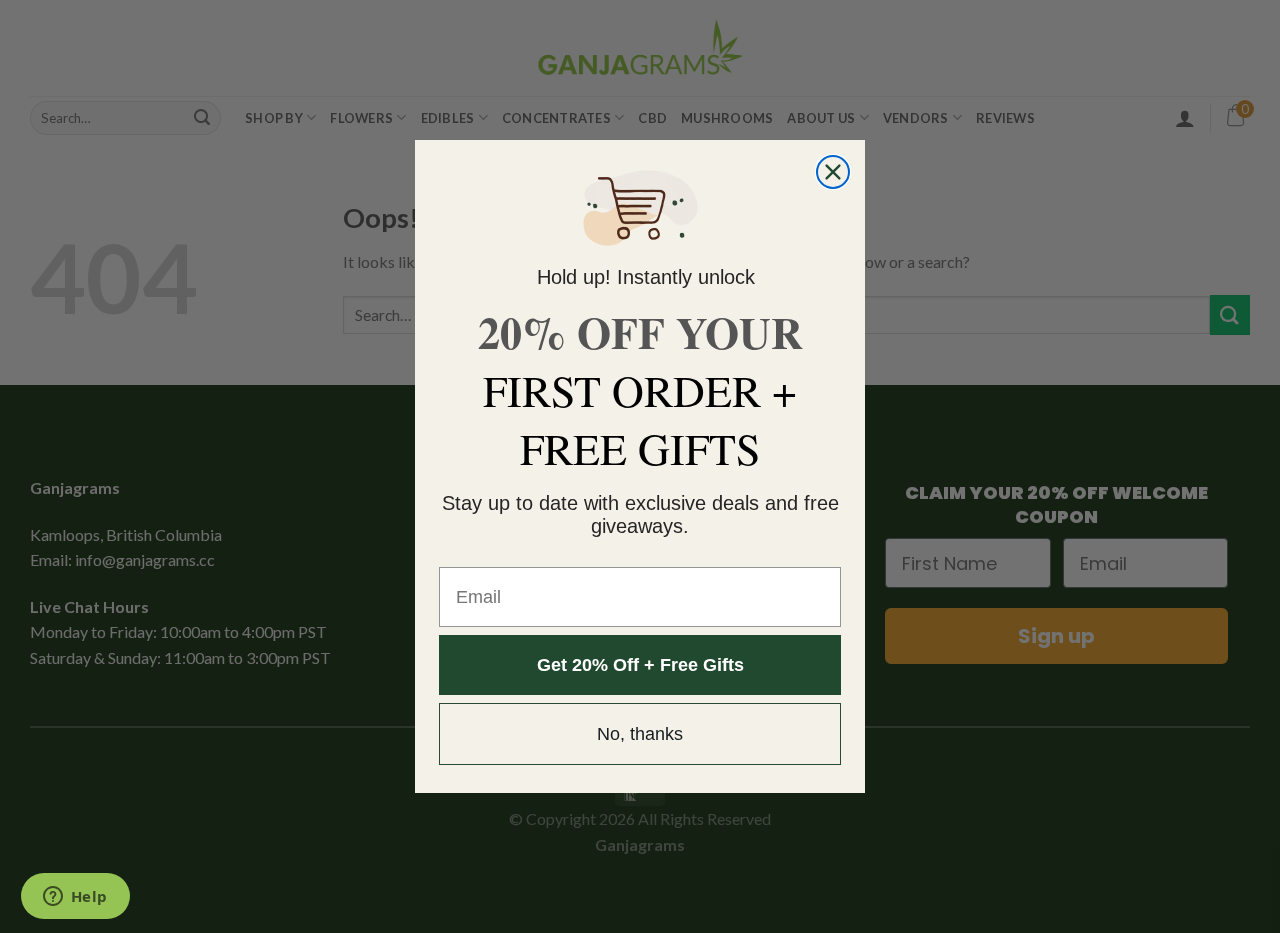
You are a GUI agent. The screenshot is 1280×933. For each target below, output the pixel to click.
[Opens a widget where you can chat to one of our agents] (75, 898)
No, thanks (640, 734)
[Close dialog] (833, 172)
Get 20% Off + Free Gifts (640, 665)
